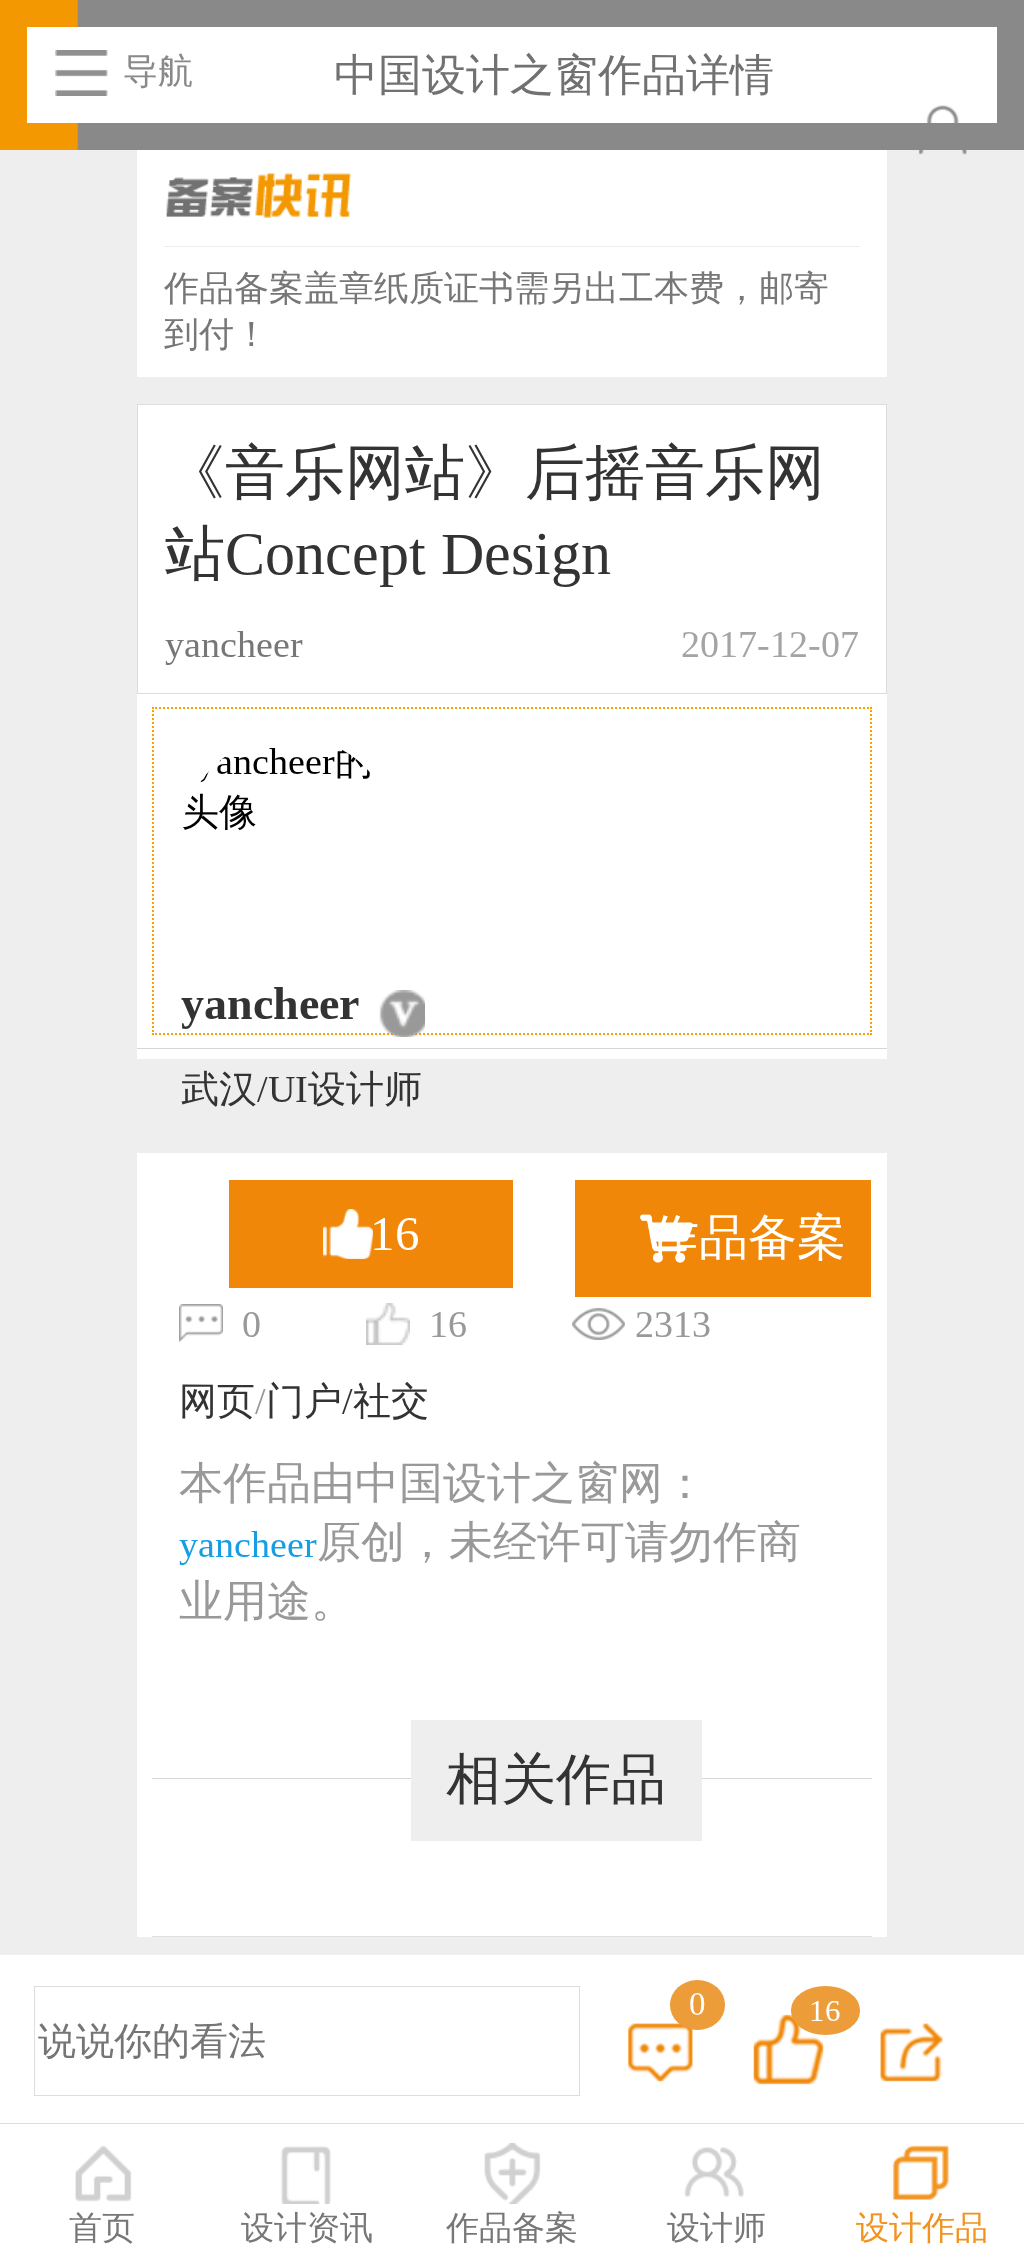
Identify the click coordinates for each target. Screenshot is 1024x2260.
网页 (217, 1401)
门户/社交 (347, 1401)
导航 (158, 71)
